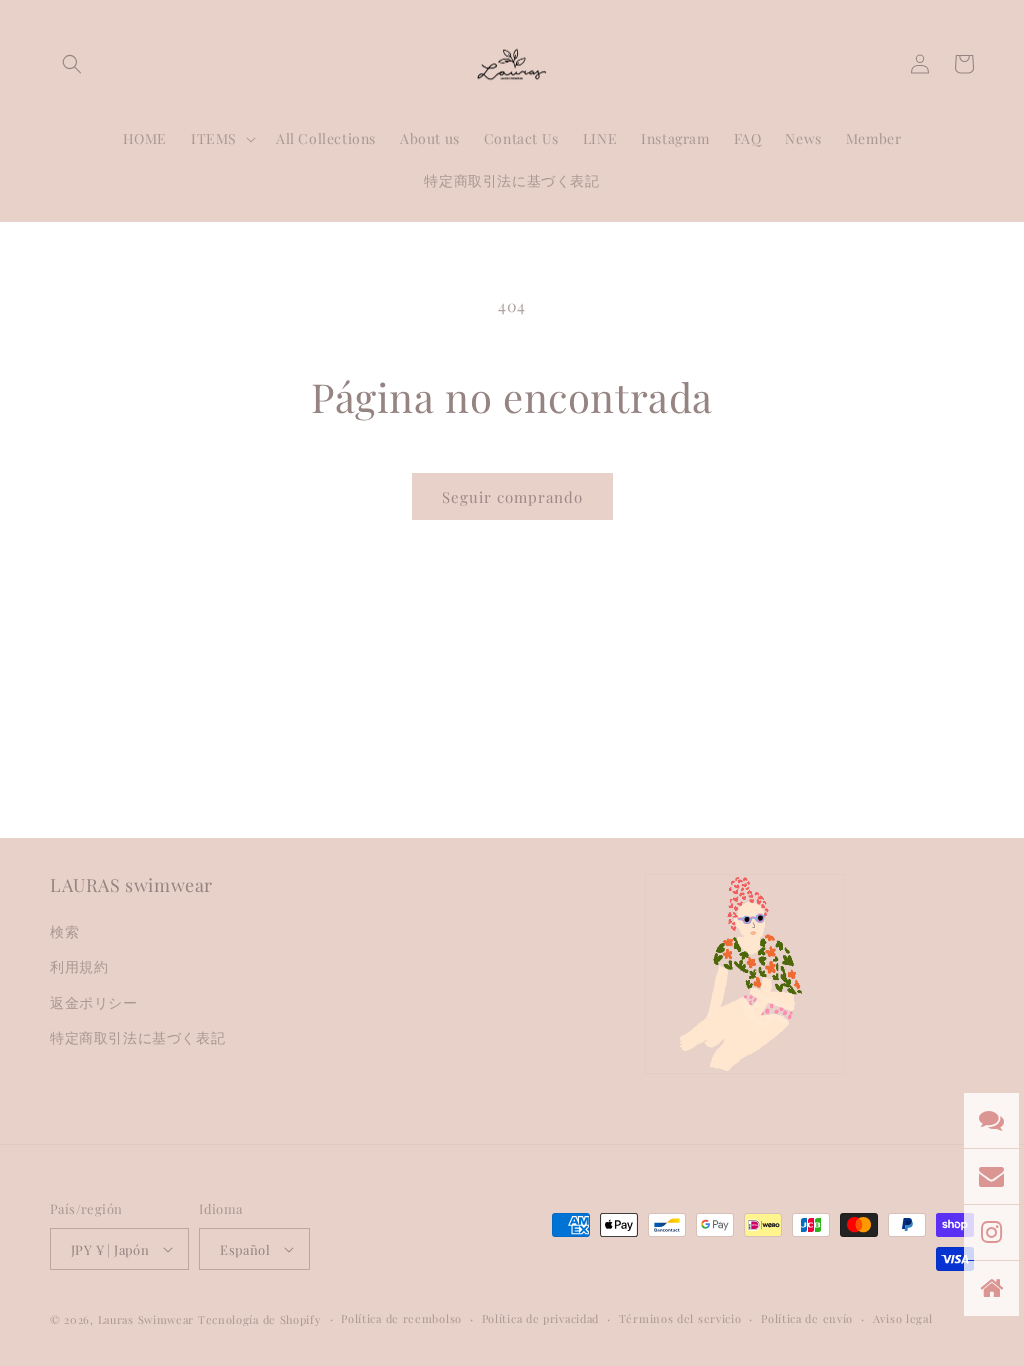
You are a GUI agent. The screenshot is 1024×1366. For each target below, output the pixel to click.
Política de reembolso (401, 1318)
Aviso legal (903, 1318)
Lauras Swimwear (146, 1319)
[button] (72, 64)
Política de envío (807, 1318)
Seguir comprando (512, 497)
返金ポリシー (94, 1002)
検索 (64, 931)
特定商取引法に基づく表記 (137, 1037)
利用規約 (79, 966)
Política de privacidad (540, 1318)
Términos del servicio (680, 1318)
